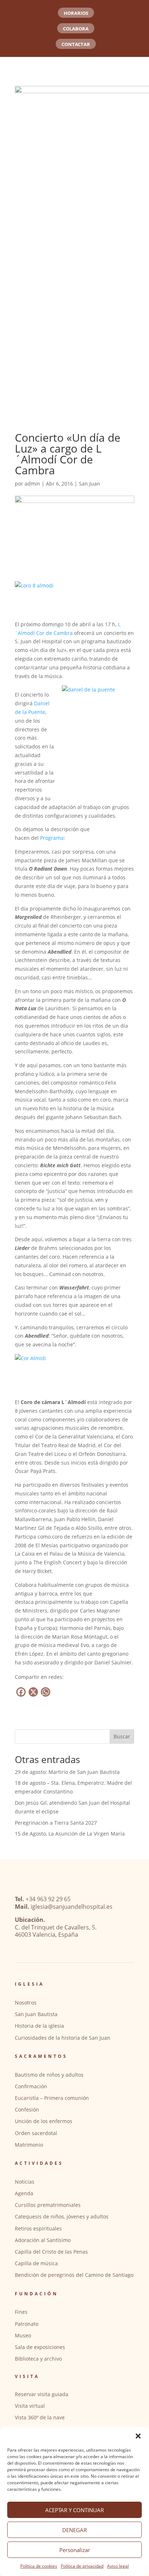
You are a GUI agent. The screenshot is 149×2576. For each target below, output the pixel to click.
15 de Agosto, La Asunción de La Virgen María (70, 1834)
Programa (52, 838)
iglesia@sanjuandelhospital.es (72, 1907)
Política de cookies (39, 2566)
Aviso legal (118, 2566)
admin (32, 484)
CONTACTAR (76, 44)
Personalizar (75, 2550)
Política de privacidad (82, 2566)
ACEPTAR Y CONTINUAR (74, 2510)
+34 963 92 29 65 (48, 1899)
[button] (138, 2436)
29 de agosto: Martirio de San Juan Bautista (67, 1772)
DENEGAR (74, 2530)
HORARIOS (76, 13)
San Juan (90, 484)
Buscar (122, 1736)
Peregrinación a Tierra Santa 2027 (56, 1823)
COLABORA (76, 29)
